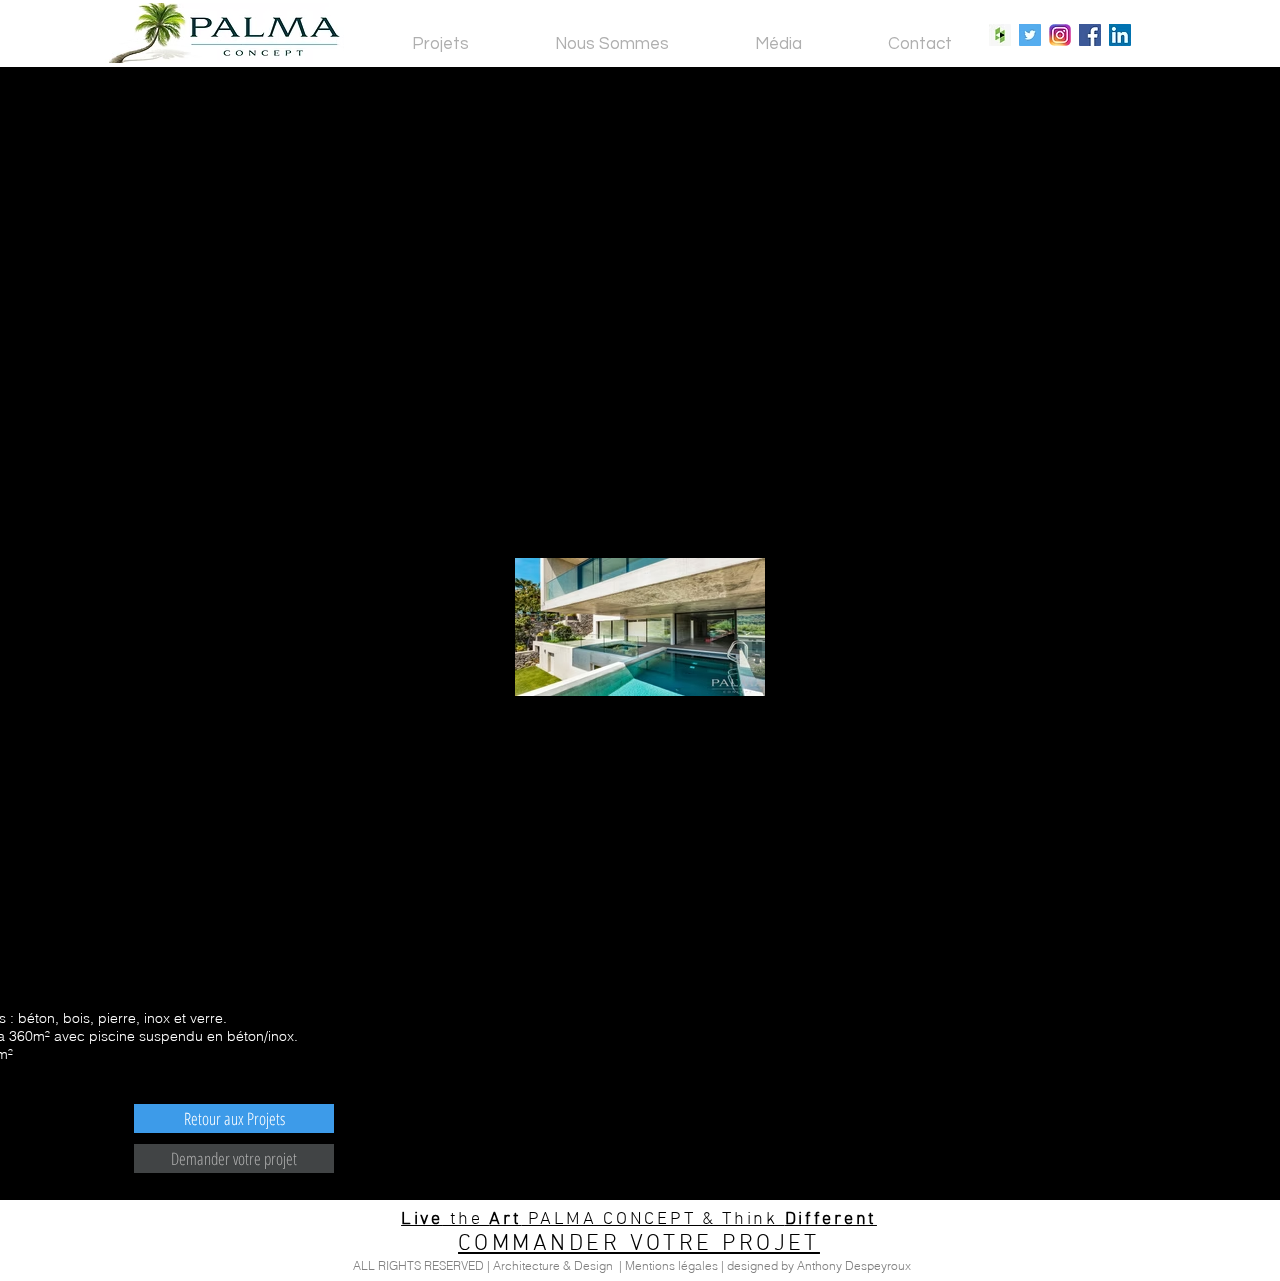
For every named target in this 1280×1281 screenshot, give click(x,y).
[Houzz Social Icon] (1000, 35)
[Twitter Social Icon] (1030, 35)
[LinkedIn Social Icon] (1120, 35)
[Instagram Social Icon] (1060, 35)
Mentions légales (671, 1265)
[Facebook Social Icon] (1090, 35)
